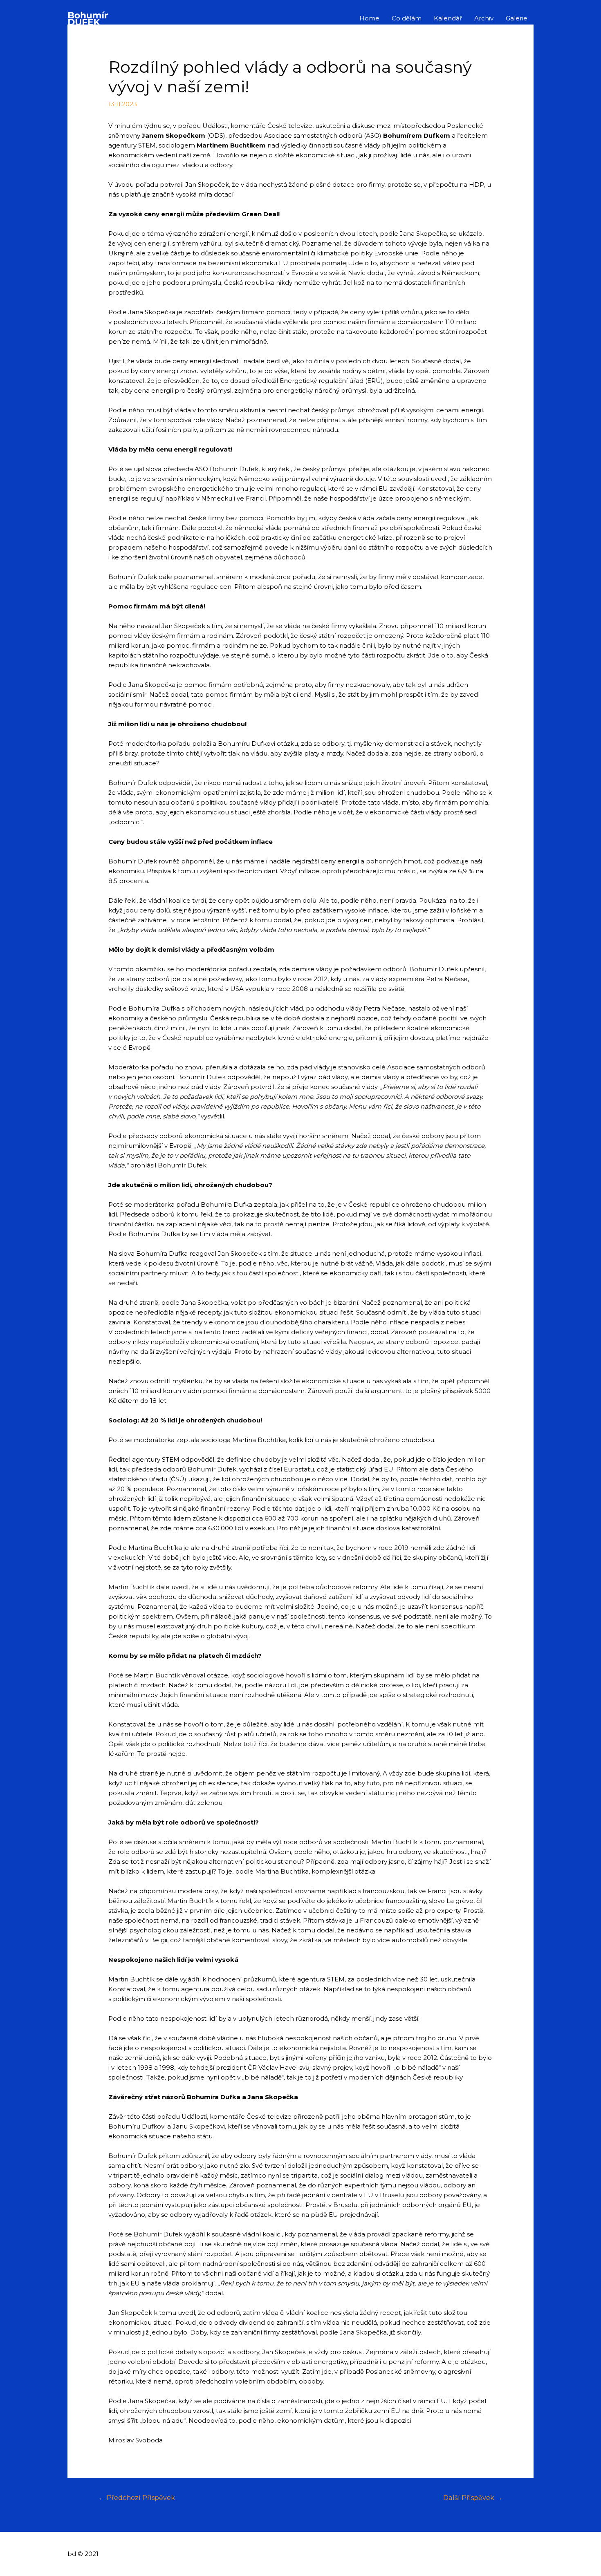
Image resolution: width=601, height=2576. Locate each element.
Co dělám (407, 18)
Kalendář (448, 18)
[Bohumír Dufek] (88, 18)
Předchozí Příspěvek (137, 2498)
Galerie (517, 18)
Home (369, 18)
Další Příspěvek (473, 2498)
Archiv (484, 18)
